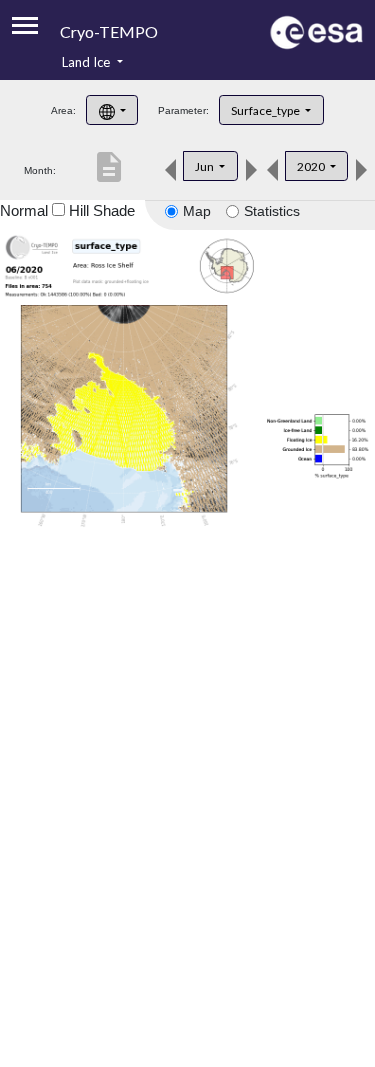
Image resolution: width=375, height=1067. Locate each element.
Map (197, 211)
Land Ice (87, 62)
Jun (205, 166)
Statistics (272, 211)
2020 (312, 166)
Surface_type (266, 110)
